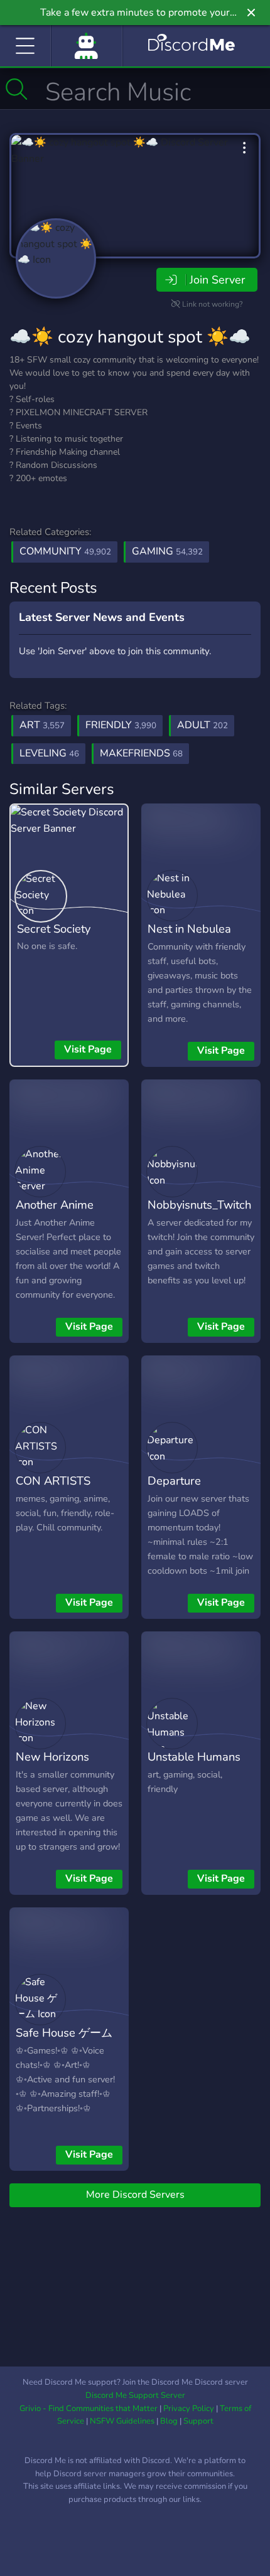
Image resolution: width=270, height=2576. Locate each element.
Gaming (167, 551)
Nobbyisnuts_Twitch (199, 1205)
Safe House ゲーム (64, 2033)
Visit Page (88, 1049)
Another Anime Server (55, 1214)
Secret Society (54, 929)
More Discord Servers (135, 2195)
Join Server (217, 280)
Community (65, 551)
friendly (121, 725)
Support (198, 2421)
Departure (174, 1481)
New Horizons (52, 1757)
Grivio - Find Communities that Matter (89, 2409)
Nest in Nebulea (189, 929)
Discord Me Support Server (135, 2395)
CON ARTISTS (53, 1481)
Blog (169, 2421)
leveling (49, 753)
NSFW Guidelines (122, 2421)
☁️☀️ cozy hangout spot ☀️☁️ (130, 337)
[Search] (17, 89)
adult (202, 725)
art (42, 725)
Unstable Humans (194, 1757)
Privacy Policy (189, 2409)
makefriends (141, 753)
